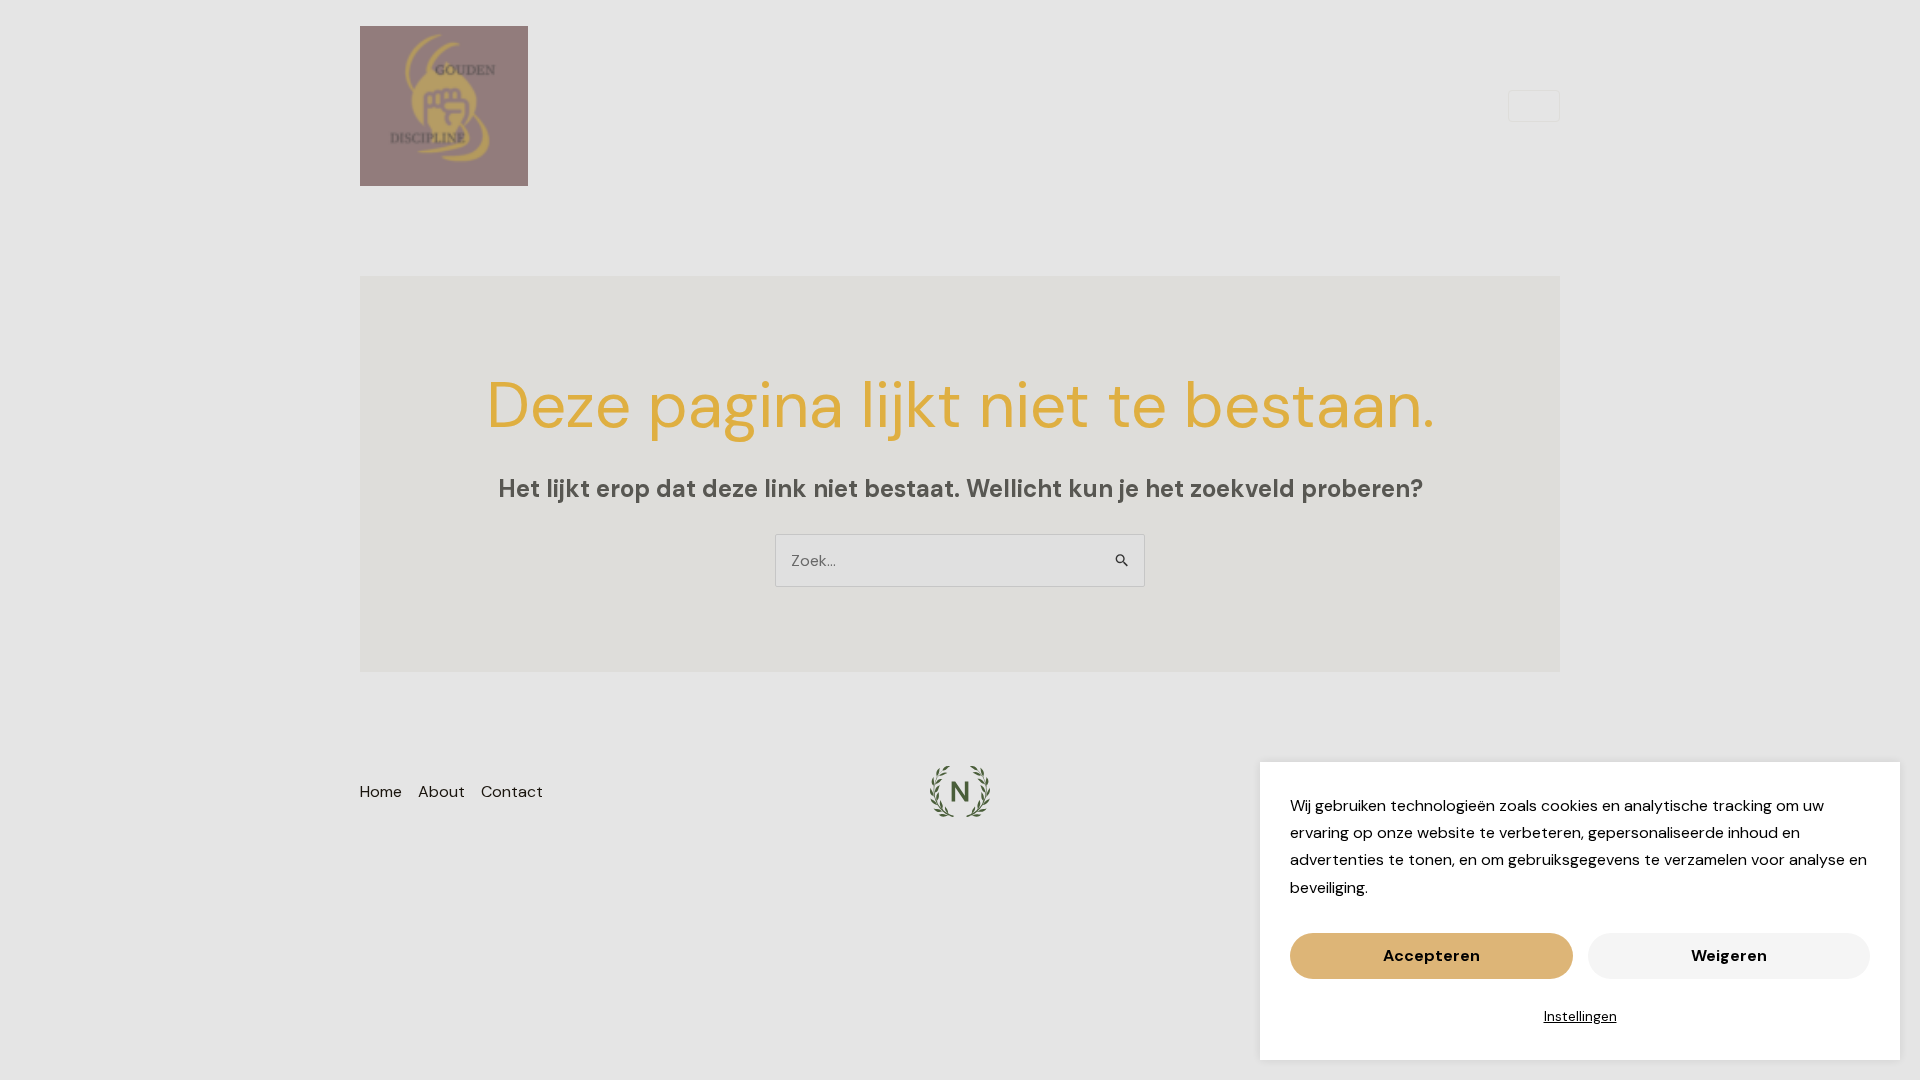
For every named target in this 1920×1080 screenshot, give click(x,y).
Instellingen (1580, 1016)
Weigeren (1729, 955)
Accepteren (1431, 955)
